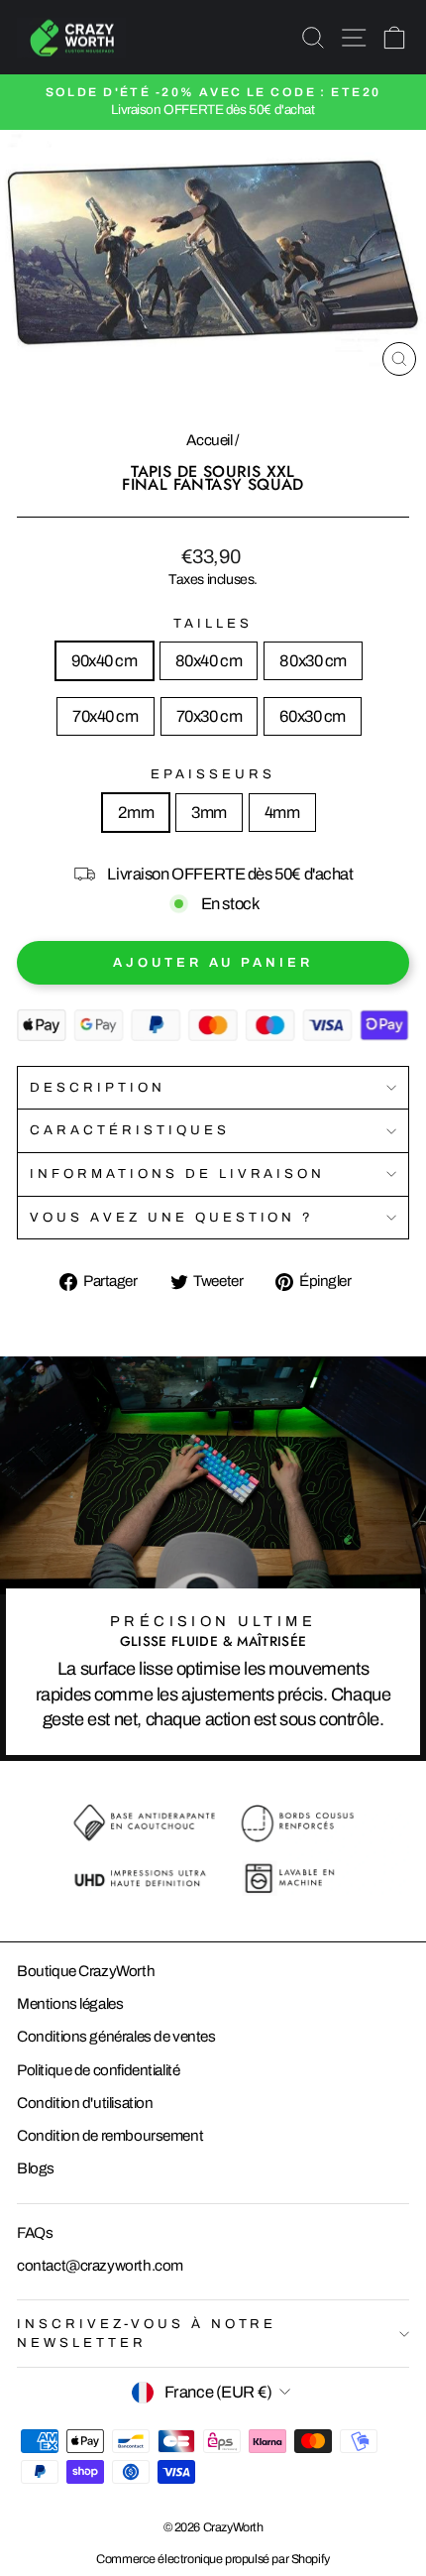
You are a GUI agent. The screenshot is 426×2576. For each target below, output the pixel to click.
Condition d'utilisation (85, 2103)
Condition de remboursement (110, 2136)
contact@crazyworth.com (100, 2266)
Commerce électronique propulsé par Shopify (213, 2559)
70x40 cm (106, 716)
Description (98, 1087)
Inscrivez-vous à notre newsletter (147, 2333)
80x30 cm (313, 660)
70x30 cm (210, 716)
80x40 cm (209, 660)
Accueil (209, 440)
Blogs (36, 2168)
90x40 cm (105, 660)
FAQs (35, 2233)
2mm (136, 812)
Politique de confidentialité (98, 2070)
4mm (282, 812)
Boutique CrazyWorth (86, 1971)
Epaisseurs (213, 774)
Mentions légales (70, 2004)
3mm (209, 812)
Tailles (213, 623)
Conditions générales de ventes (116, 2037)
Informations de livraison (177, 1173)
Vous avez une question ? (172, 1217)
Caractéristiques (130, 1130)
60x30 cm (313, 716)
